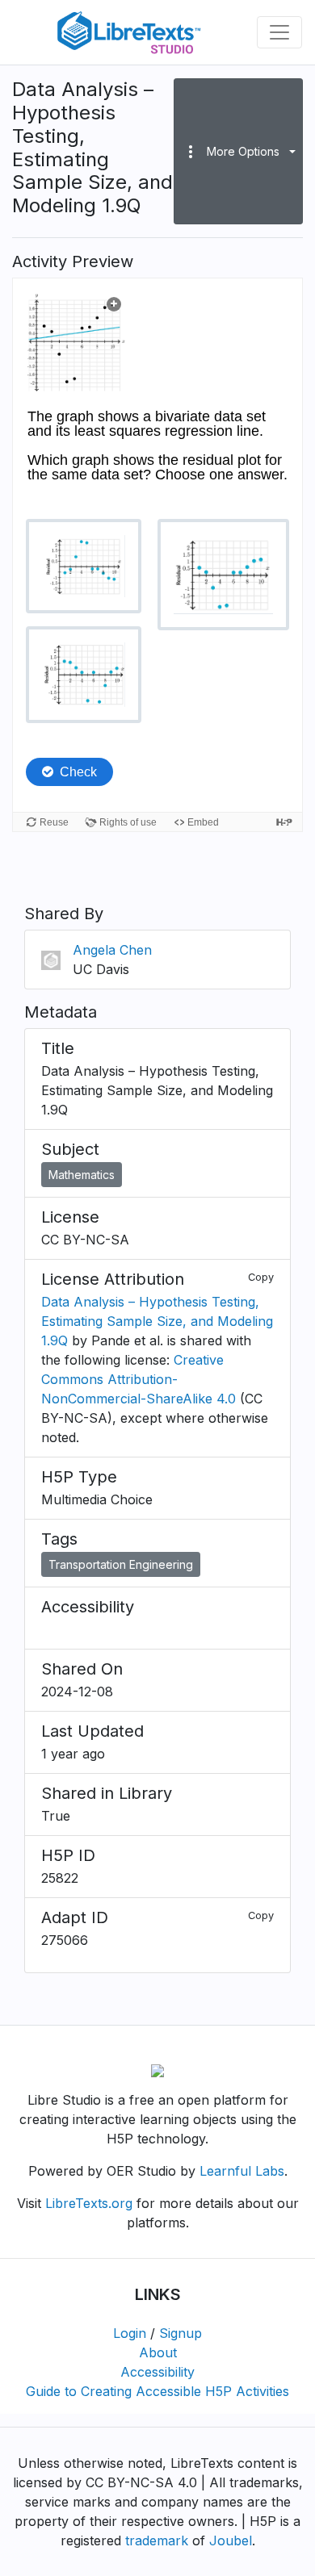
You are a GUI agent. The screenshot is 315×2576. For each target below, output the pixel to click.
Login (130, 2333)
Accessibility (157, 2372)
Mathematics (82, 1175)
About (158, 2352)
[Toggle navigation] (279, 32)
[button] (238, 151)
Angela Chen (112, 950)
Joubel (231, 2540)
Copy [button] (261, 1277)
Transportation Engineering (121, 1564)
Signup (181, 2333)
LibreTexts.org (89, 2203)
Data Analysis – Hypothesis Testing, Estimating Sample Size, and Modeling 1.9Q (157, 1321)
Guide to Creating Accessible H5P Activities (157, 2391)
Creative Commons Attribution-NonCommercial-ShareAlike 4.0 (139, 1379)
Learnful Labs (242, 2171)
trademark (157, 2540)
